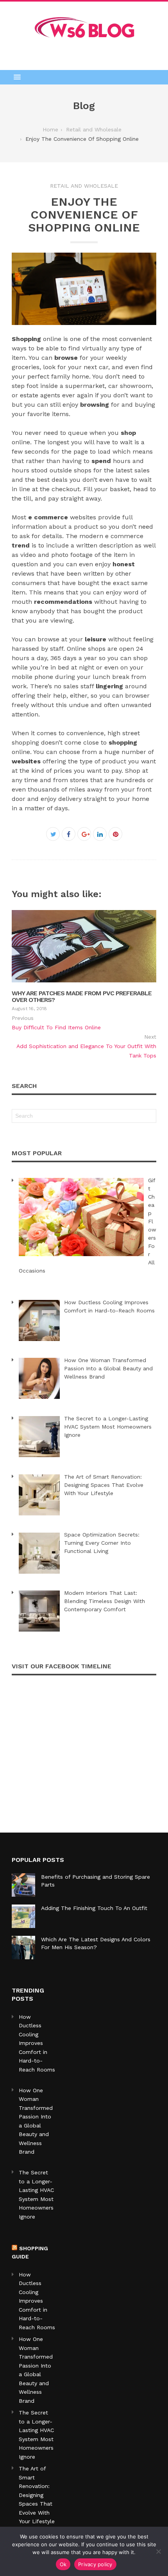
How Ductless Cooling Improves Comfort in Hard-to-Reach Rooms (37, 2301)
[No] (158, 2551)
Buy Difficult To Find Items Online (56, 1027)
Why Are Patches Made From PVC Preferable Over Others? (82, 997)
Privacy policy (95, 2564)
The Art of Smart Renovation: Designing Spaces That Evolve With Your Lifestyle (37, 2495)
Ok (63, 2564)
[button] (84, 77)
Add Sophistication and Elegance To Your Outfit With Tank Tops (86, 1051)
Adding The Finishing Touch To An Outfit (94, 1908)
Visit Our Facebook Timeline (62, 1666)
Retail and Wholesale (84, 186)
